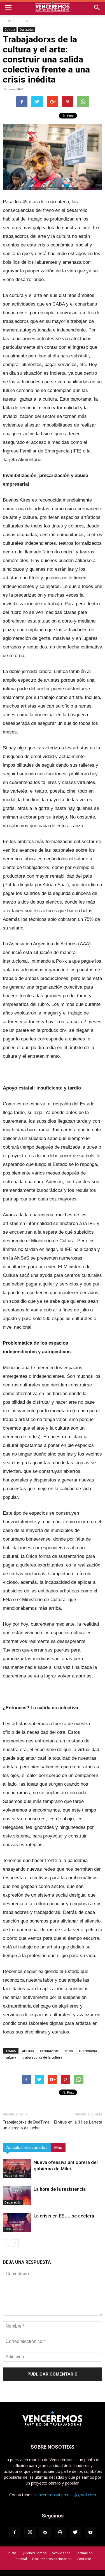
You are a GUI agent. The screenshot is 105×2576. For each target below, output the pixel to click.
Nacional (11, 2176)
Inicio (7, 21)
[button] (97, 8)
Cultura (22, 21)
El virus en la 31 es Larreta (78, 2122)
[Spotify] (60, 2533)
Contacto (84, 2559)
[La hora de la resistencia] (17, 2196)
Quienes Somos (34, 2553)
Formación (84, 2553)
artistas (28, 2051)
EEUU (8, 2229)
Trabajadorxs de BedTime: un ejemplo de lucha (27, 2125)
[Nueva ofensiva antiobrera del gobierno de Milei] (17, 2169)
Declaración (13, 2202)
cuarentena (88, 2051)
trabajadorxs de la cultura (42, 2057)
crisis (69, 2051)
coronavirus (49, 2051)
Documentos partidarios (52, 2559)
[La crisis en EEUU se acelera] (17, 2222)
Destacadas (27, 30)
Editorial (20, 2559)
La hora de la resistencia (60, 2189)
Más (58, 2148)
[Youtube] (90, 2533)
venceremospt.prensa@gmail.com (65, 2495)
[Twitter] (75, 2533)
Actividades (61, 2553)
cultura (11, 2057)
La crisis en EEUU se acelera (64, 2216)
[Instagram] (30, 2533)
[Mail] (45, 2533)
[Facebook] (15, 2533)
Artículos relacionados (27, 2148)
